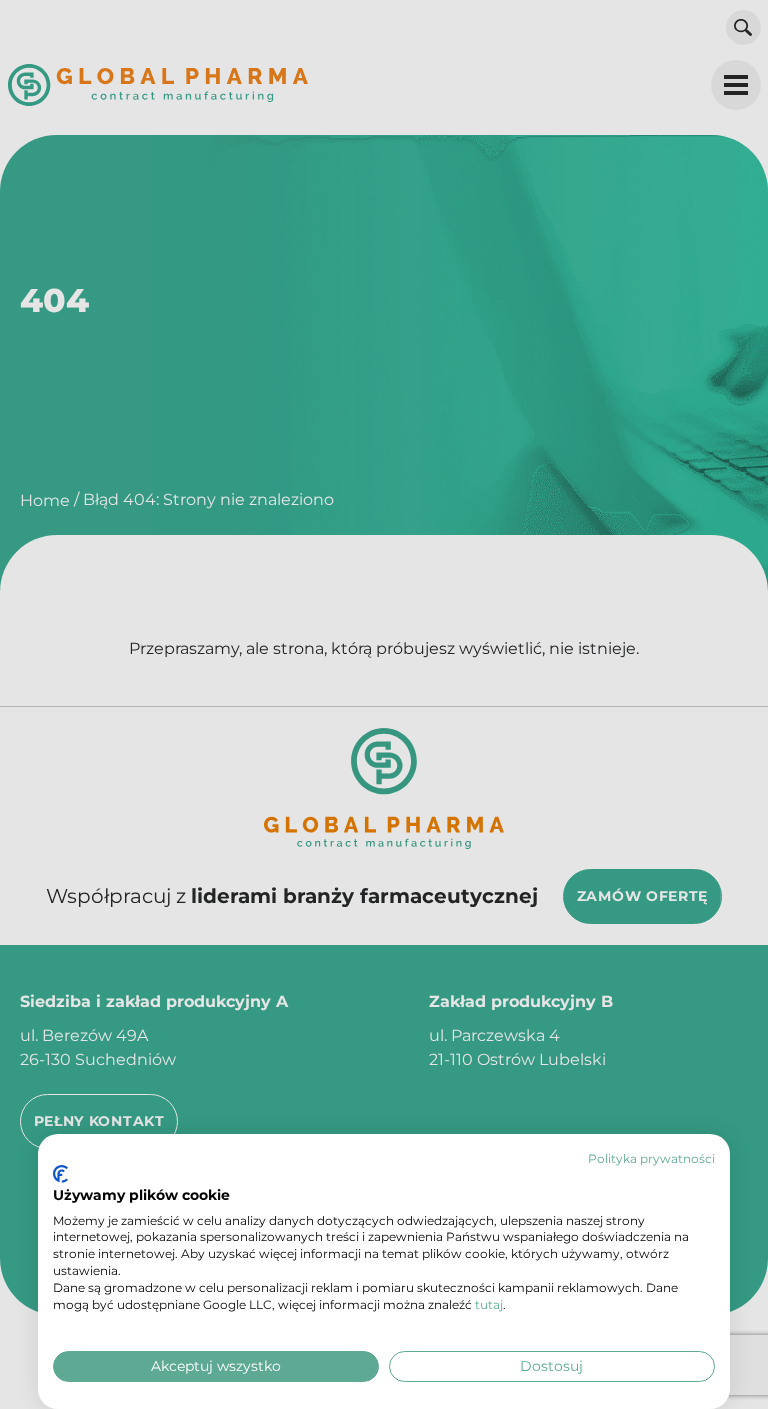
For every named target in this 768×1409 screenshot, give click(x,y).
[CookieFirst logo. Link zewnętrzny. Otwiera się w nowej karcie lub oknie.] (60, 1174)
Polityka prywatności (651, 1158)
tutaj (489, 1304)
